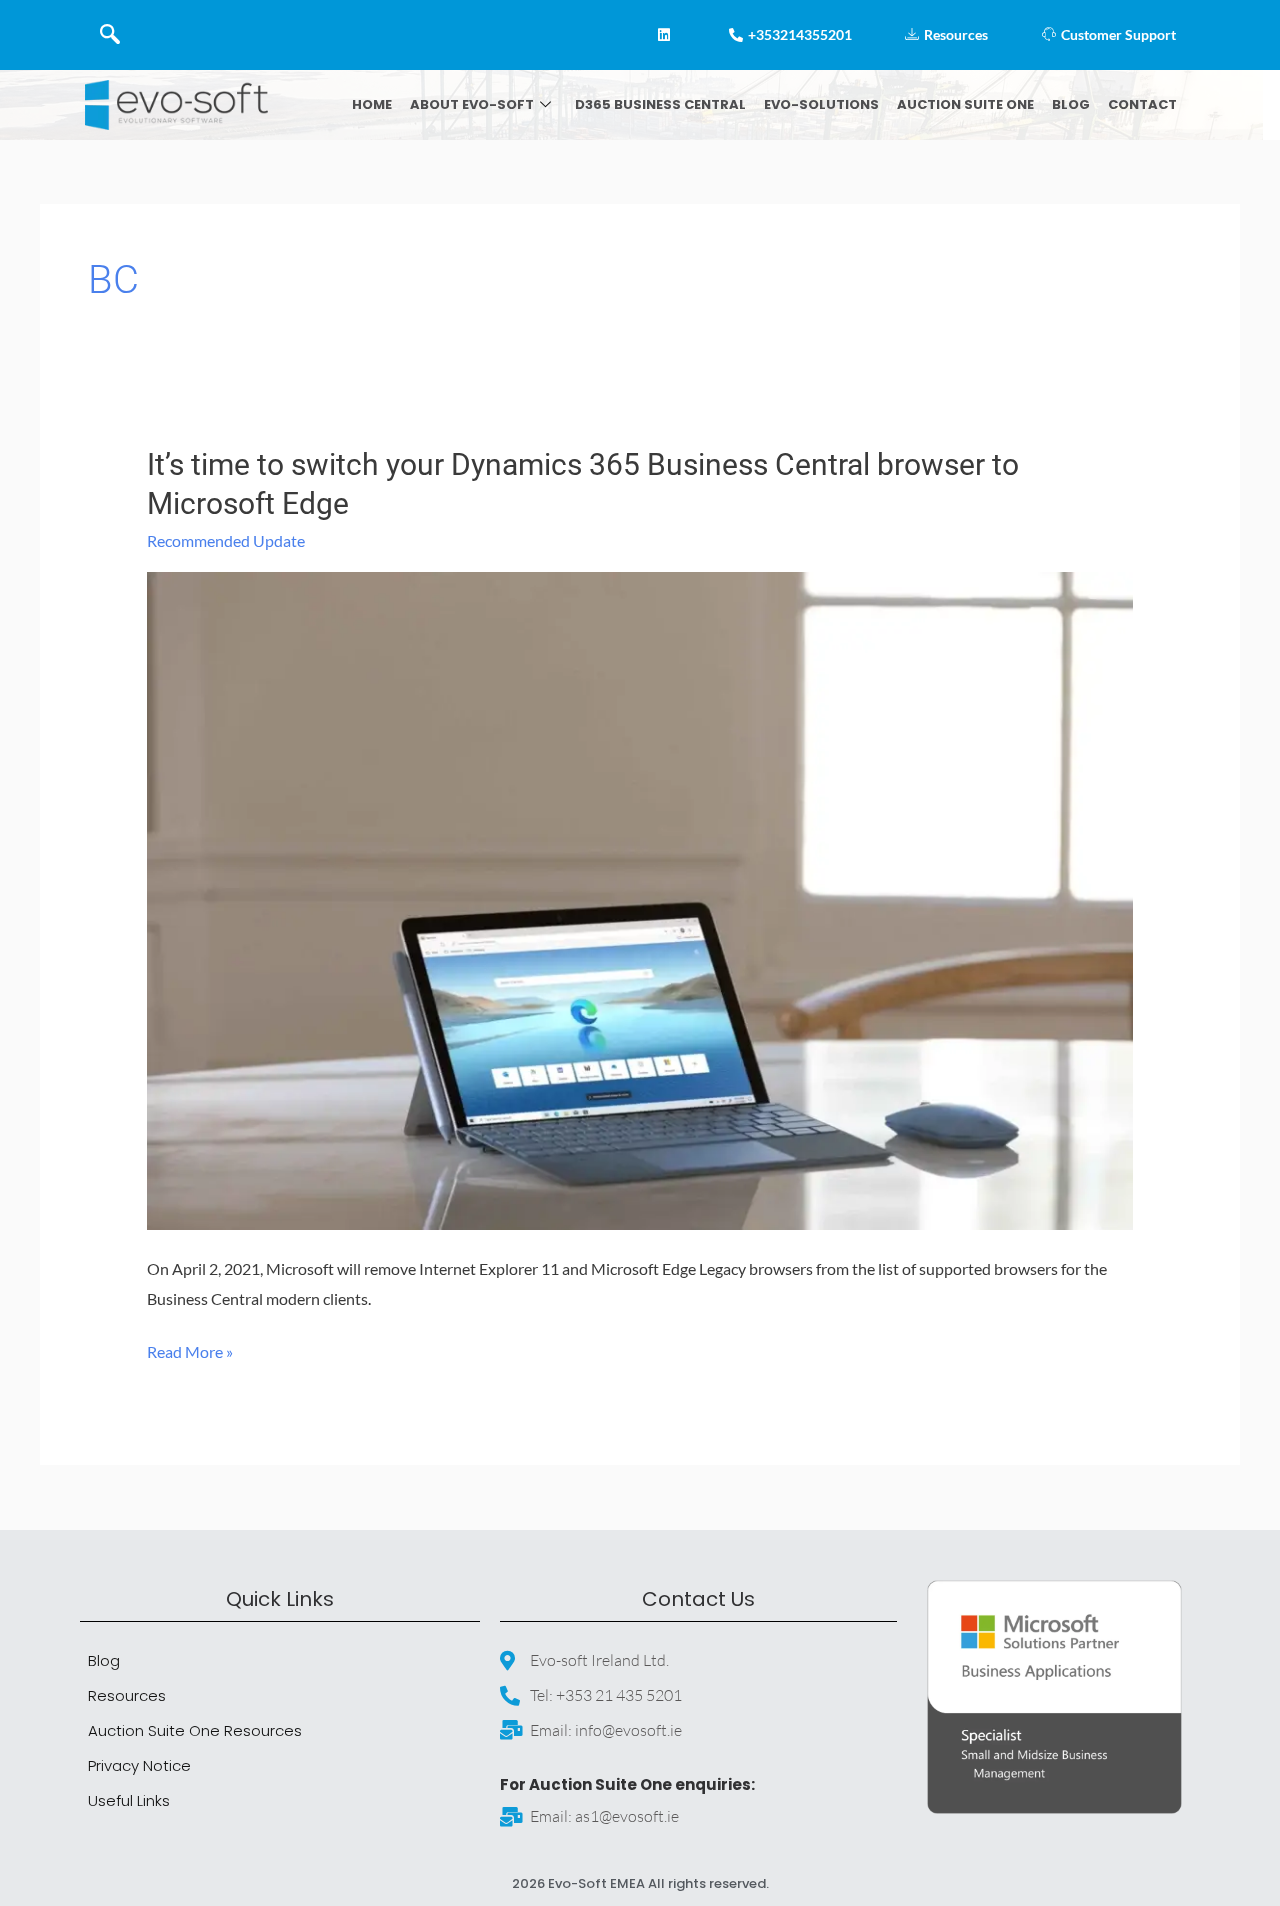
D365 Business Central (660, 104)
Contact (1142, 104)
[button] (110, 35)
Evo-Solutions (821, 104)
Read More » (190, 1349)
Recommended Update (226, 540)
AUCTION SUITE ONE (965, 104)
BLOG (1071, 104)
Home (372, 104)
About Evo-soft (472, 104)
